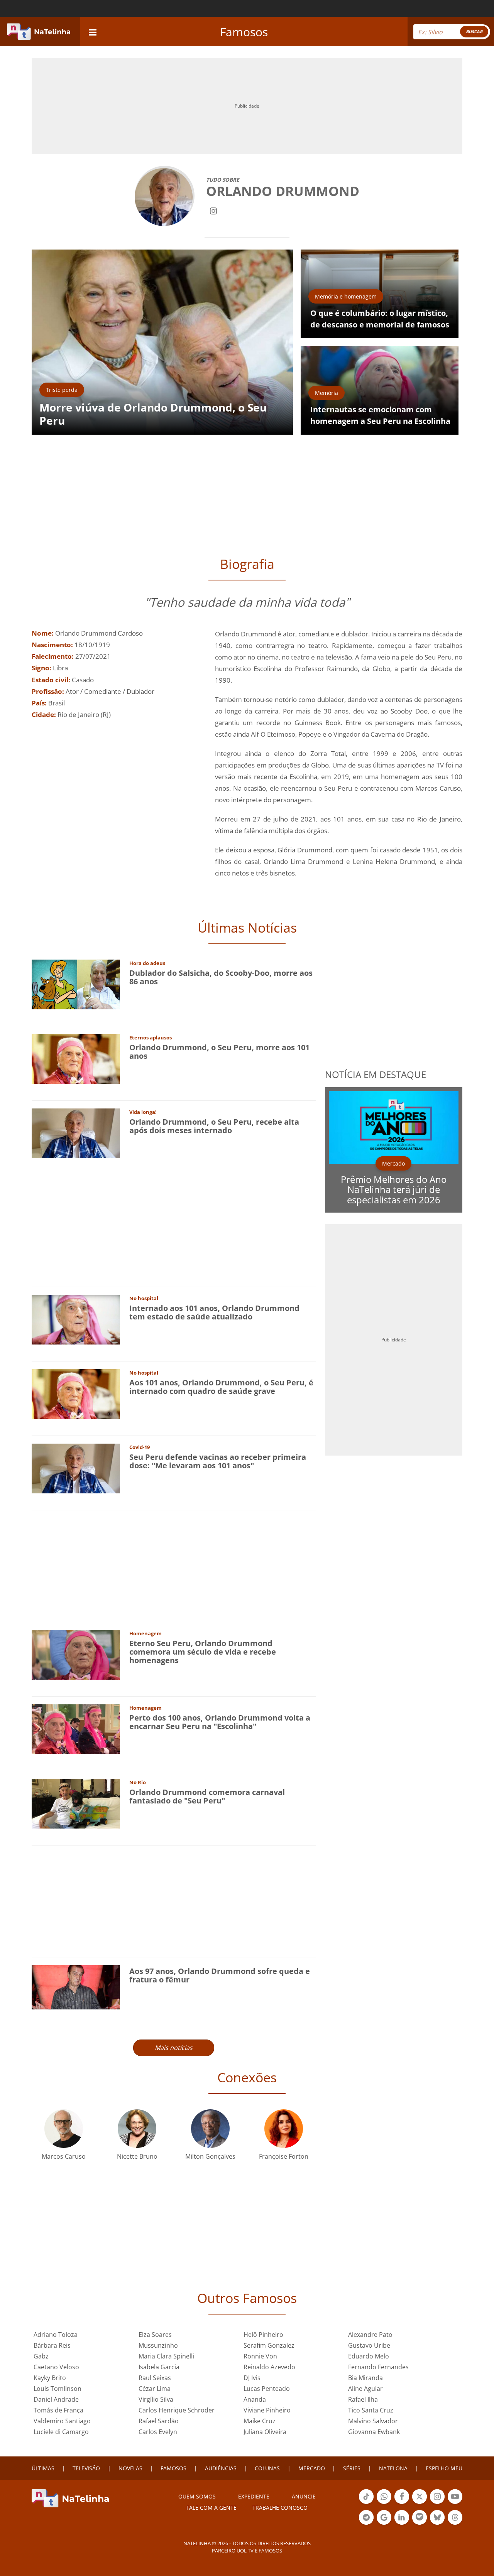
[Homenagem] (76, 1654)
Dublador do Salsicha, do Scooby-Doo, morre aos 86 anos (221, 977)
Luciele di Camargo (61, 2432)
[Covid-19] (76, 1468)
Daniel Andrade (56, 2399)
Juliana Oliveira (265, 2432)
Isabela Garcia (159, 2367)
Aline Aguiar (365, 2389)
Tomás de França (58, 2410)
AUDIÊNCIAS (221, 2468)
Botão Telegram (366, 2524)
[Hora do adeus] (76, 984)
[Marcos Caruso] (64, 2128)
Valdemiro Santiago (62, 2421)
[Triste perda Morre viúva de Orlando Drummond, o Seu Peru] (162, 342)
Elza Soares (155, 2335)
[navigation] (93, 31)
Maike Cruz (260, 2421)
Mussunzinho (158, 2345)
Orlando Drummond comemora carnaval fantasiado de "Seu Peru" (207, 1796)
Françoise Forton (284, 2156)
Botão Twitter (420, 2503)
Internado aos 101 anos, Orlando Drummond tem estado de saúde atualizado (214, 1312)
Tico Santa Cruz (371, 2410)
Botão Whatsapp (384, 2503)
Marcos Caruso (64, 2156)
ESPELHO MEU (444, 2468)
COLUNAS (267, 2468)
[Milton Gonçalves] (210, 2128)
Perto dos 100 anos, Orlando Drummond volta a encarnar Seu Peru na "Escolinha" (220, 1722)
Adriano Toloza (56, 2335)
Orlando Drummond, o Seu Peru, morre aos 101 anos (219, 1052)
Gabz (41, 2356)
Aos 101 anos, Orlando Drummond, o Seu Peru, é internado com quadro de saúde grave (221, 1387)
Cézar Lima (155, 2389)
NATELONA (393, 2468)
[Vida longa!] (76, 1133)
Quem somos (197, 2496)
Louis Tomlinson (58, 2389)
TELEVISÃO (86, 2468)
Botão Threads (455, 2524)
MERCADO (312, 2468)
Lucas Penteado (267, 2389)
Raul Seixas (155, 2378)
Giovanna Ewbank (374, 2432)
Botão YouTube (455, 2503)
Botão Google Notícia (384, 2524)
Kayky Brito (50, 2378)
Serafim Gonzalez (269, 2345)
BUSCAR (474, 31)
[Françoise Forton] (284, 2128)
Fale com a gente (211, 2508)
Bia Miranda (365, 2378)
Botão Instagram (437, 2503)
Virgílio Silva (156, 2399)
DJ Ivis (252, 2378)
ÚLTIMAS (43, 2468)
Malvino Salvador (373, 2421)
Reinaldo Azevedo (269, 2367)
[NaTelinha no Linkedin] (402, 2517)
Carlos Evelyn (158, 2432)
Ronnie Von (260, 2356)
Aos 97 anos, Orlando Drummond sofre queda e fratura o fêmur (220, 1975)
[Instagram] (213, 210)
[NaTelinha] (39, 32)
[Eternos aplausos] (76, 1058)
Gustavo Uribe (369, 2345)
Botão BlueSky (437, 2524)
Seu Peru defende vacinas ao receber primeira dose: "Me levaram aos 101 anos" (218, 1461)
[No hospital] (76, 1319)
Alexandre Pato (370, 2335)
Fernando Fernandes (378, 2367)
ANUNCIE (304, 2496)
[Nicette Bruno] (137, 2128)
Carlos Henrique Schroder (177, 2410)
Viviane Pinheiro (267, 2410)
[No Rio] (76, 1803)
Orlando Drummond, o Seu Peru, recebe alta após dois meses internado (214, 1126)
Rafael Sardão (159, 2421)
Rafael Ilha (363, 2399)
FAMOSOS (173, 2468)
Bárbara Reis (52, 2345)
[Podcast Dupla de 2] (420, 2517)
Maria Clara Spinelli (166, 2356)
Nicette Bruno (137, 2156)
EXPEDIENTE (254, 2496)
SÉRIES (352, 2468)
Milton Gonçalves (210, 2156)
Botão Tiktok (366, 2503)
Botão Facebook (402, 2503)
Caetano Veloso (56, 2367)
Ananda (255, 2399)
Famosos (244, 32)
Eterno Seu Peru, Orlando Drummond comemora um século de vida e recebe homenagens (203, 1652)
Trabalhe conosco (280, 2508)
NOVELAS (130, 2468)
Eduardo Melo (369, 2356)
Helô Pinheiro (263, 2335)
